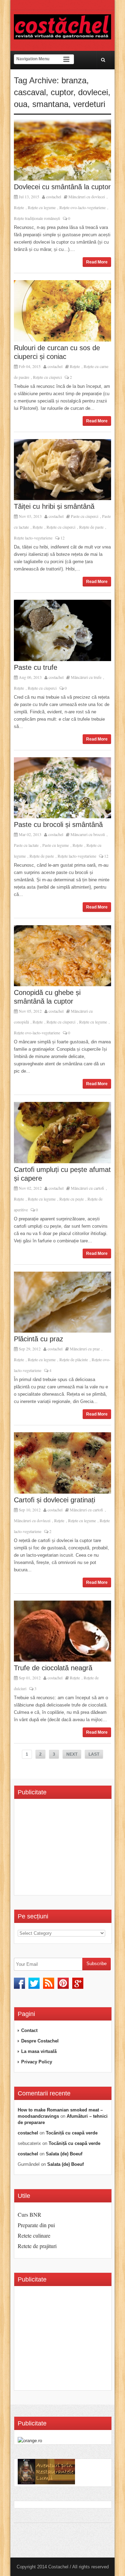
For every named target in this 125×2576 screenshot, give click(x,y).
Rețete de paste (91, 527)
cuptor (62, 92)
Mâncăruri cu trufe (86, 677)
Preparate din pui (36, 2225)
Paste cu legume (56, 845)
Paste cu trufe (36, 667)
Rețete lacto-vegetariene (33, 538)
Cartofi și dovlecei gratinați (55, 1500)
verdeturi (89, 104)
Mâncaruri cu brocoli (88, 834)
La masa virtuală (39, 2051)
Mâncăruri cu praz (85, 1349)
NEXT (72, 1754)
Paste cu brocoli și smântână (58, 825)
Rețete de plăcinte (74, 1359)
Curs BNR (30, 2214)
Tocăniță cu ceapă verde (72, 2133)
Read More (97, 262)
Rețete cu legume (42, 207)
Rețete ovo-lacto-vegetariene (82, 207)
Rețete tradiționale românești (37, 218)
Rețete (19, 207)
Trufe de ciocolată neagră (53, 1668)
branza (74, 80)
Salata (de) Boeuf (64, 2154)
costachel (54, 197)
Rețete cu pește (72, 1199)
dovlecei (93, 92)
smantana (50, 104)
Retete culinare (34, 2235)
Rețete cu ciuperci (47, 377)
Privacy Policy (37, 2062)
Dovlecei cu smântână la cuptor (62, 187)
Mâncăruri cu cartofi (87, 1188)
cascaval (30, 92)
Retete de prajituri (37, 2246)
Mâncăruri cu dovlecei (87, 197)
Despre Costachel (40, 2041)
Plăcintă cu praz (39, 1339)
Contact (29, 2030)
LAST (94, 1754)
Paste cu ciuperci (85, 516)
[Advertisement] (71, 1849)
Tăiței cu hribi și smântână (54, 506)
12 (62, 538)
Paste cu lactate (26, 845)
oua (21, 104)
